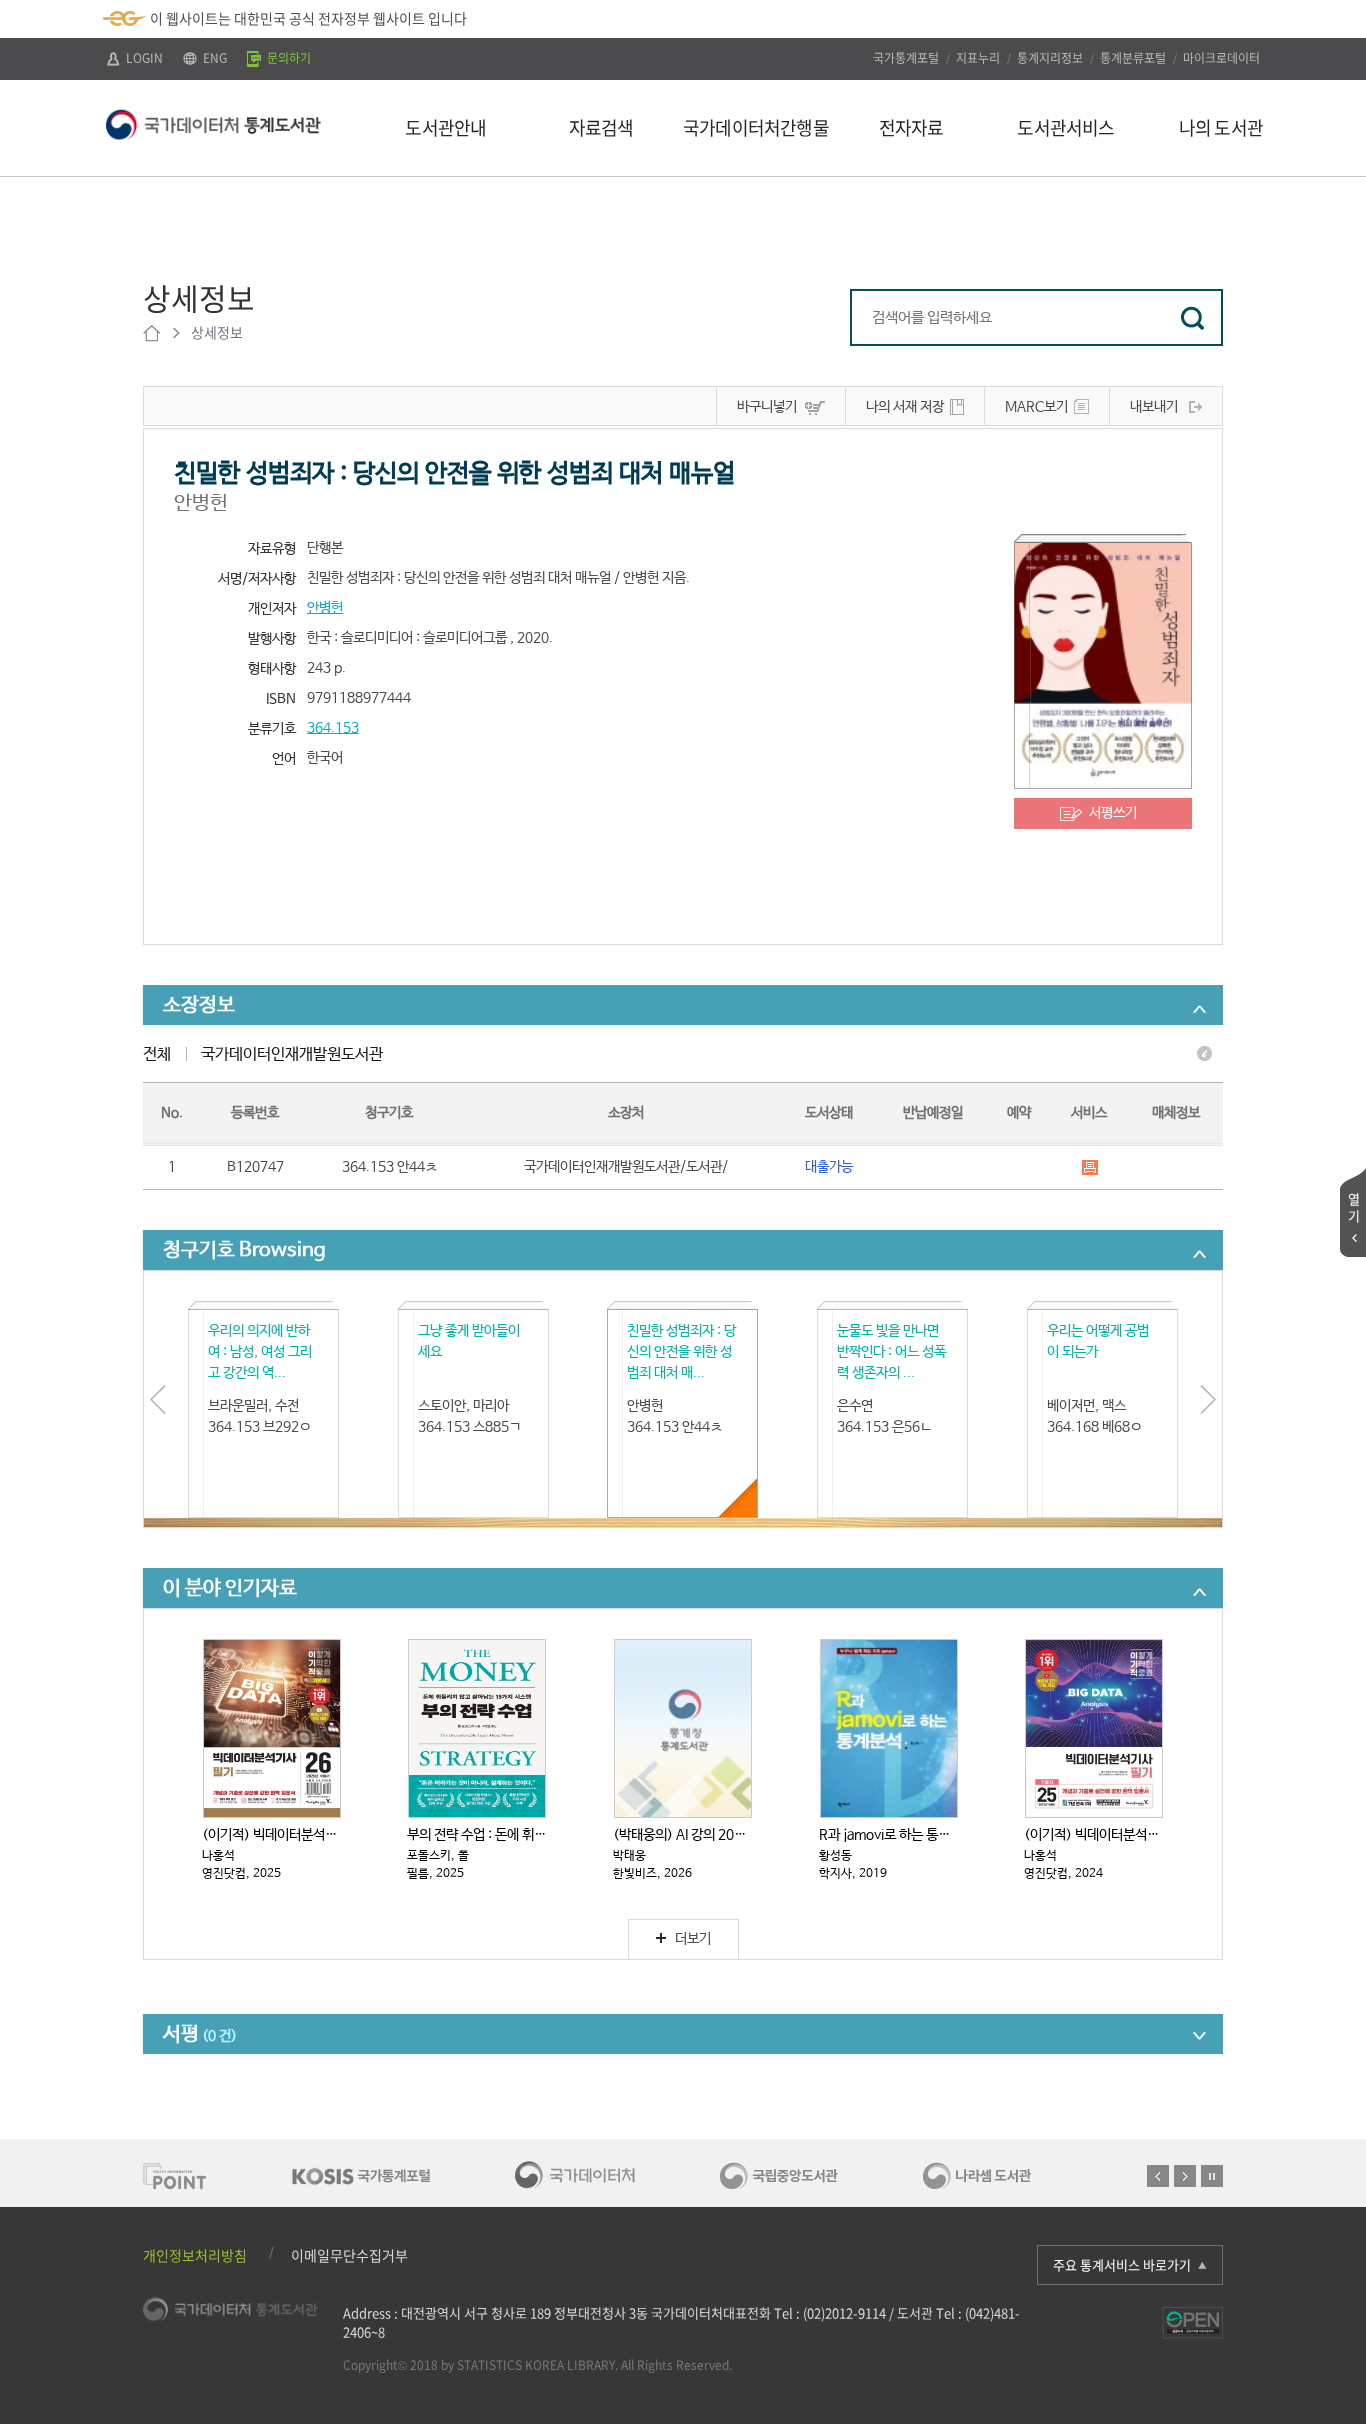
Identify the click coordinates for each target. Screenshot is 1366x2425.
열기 (1354, 1207)
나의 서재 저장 (905, 407)
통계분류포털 (1133, 58)
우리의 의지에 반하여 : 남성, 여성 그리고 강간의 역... (260, 1352)
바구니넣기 (767, 407)
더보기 (693, 1939)
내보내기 (1154, 407)
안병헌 (325, 608)
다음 (1185, 2176)
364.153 (333, 728)
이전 (1158, 2176)
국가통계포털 (906, 58)
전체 (157, 1054)
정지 (1212, 2176)
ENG (213, 58)
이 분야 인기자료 (230, 1588)
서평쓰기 (1113, 813)
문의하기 (287, 58)
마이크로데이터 (1221, 58)
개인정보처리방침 (195, 2255)
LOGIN (143, 58)
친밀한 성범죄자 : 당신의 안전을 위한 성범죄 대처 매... (681, 1352)
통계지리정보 (1050, 58)
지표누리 (978, 58)
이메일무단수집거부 (349, 2255)
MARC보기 (1036, 407)
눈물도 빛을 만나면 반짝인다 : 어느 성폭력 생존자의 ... (891, 1352)
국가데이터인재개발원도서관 (292, 1054)
